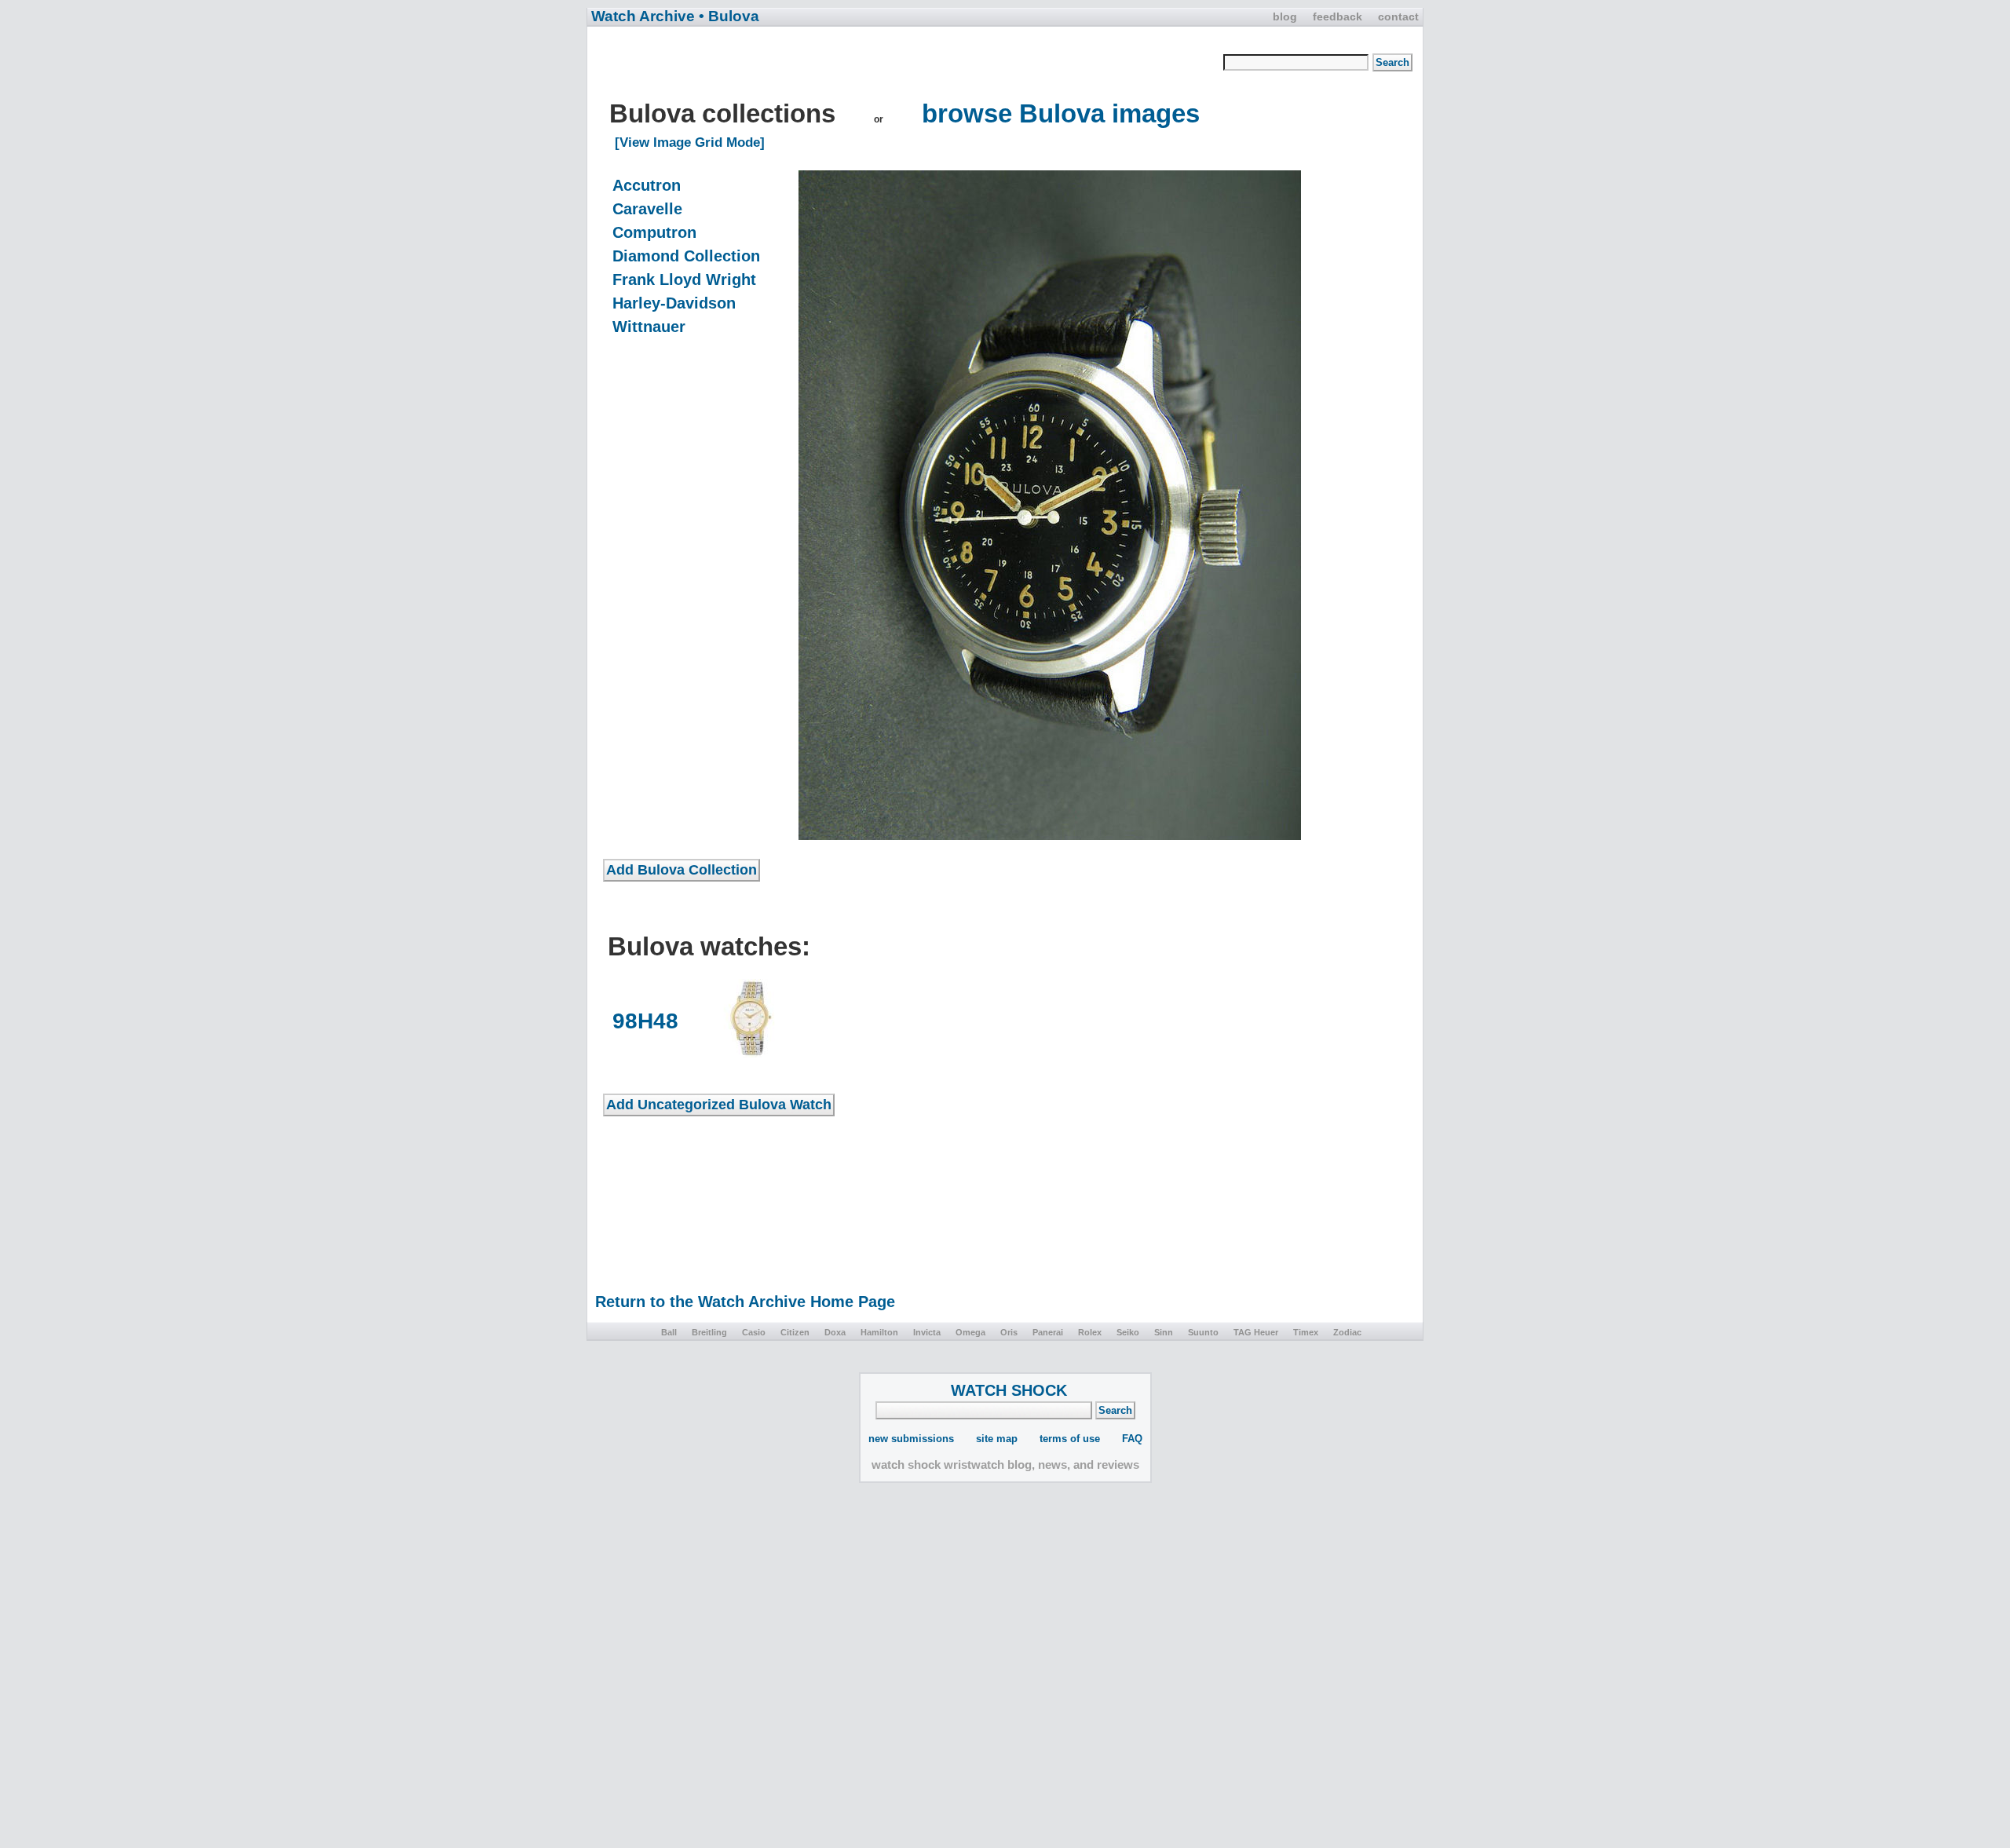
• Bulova (729, 16)
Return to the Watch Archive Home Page (745, 1302)
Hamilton (879, 1332)
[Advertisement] (913, 64)
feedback (1338, 16)
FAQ (1132, 1439)
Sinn (1164, 1332)
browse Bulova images (1061, 113)
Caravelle (647, 209)
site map (997, 1439)
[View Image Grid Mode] (690, 142)
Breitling (709, 1332)
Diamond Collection (686, 256)
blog (1285, 16)
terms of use (1070, 1439)
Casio (754, 1332)
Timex (1306, 1332)
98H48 (645, 1021)
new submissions (911, 1439)
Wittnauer (649, 327)
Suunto (1203, 1332)
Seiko (1128, 1332)
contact (1398, 16)
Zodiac (1347, 1332)
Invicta (927, 1332)
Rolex (1090, 1332)
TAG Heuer (1256, 1332)
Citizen (795, 1332)
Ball (669, 1332)
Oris (1009, 1332)
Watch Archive (643, 16)
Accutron (647, 185)
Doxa (835, 1332)
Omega (970, 1332)
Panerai (1048, 1332)
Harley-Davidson (674, 303)
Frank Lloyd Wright (684, 279)
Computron (654, 232)
